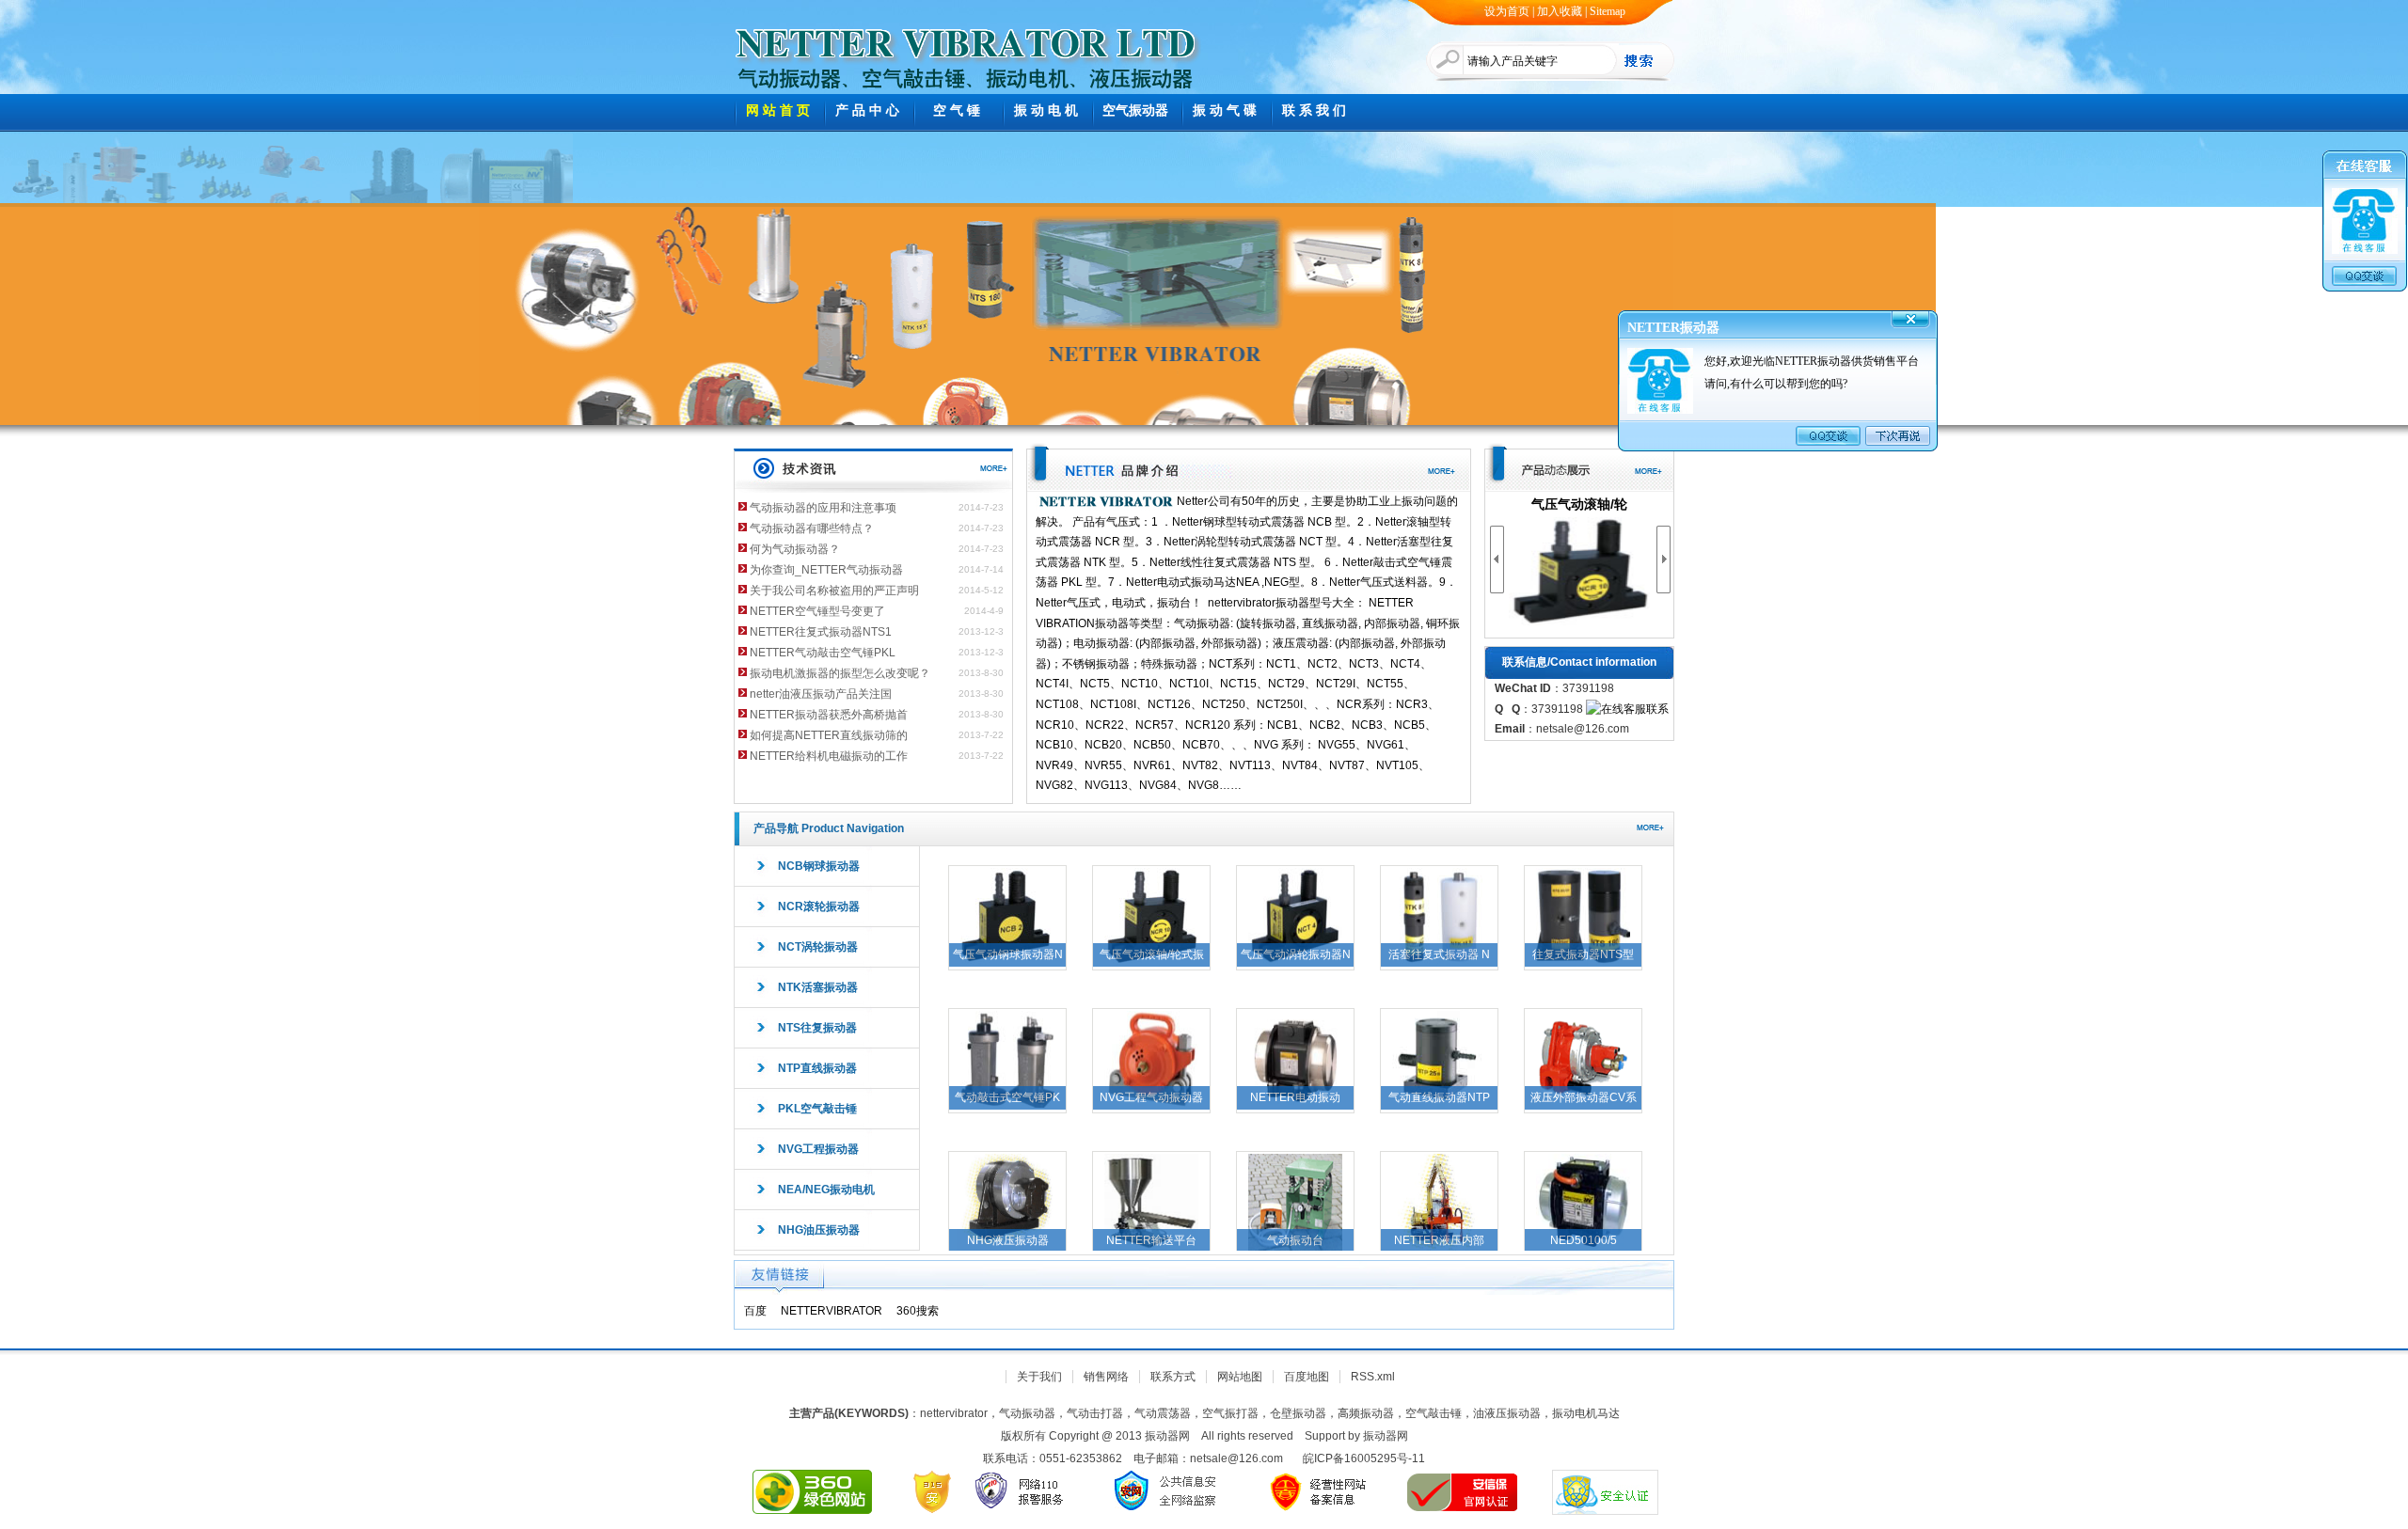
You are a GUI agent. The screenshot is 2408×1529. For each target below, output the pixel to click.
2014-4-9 (984, 611)
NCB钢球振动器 (819, 866)
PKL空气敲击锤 (817, 1109)
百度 (755, 1311)
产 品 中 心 (867, 110)
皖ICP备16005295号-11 (1364, 1458)
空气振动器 (1135, 110)
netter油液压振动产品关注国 (821, 694)
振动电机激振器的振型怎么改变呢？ (840, 673)
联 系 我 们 (1314, 110)
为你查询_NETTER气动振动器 (826, 570)
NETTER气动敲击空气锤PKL (823, 653)
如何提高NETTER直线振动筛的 (829, 735)
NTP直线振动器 (817, 1068)
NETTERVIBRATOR (832, 1311)
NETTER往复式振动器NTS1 (821, 632)
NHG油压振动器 (819, 1230)
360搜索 (918, 1311)
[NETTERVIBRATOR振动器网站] (966, 38)
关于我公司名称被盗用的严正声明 (834, 591)
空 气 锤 (957, 110)
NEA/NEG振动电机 (826, 1190)
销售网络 (1106, 1377)
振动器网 (1386, 1436)
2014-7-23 (981, 507)
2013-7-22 (981, 735)
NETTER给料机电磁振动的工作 (829, 756)
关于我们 (1039, 1377)
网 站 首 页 (778, 110)
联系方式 (1173, 1377)
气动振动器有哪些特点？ (812, 528)
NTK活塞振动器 (818, 987)
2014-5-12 (981, 590)
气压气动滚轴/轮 (1579, 504)
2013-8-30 (981, 673)
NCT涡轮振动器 (818, 947)
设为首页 (1507, 11)
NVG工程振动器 (818, 1149)
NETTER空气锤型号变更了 (817, 611)
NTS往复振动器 (817, 1028)
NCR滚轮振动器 (819, 906)
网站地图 (1240, 1377)
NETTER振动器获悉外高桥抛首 (829, 715)
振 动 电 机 (1046, 110)
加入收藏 (1560, 11)
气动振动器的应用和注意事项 (823, 508)
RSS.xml (1373, 1377)
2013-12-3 (981, 631)
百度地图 (1307, 1377)
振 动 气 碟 (1225, 110)
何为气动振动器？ (795, 549)
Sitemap (1608, 11)
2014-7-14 (981, 569)
